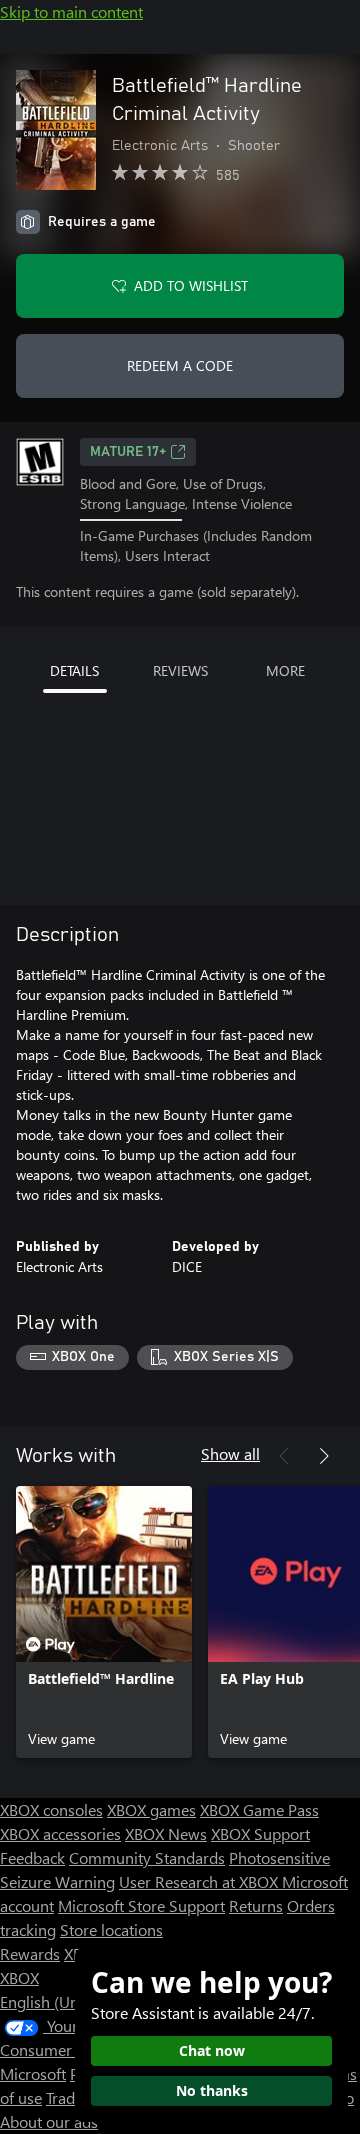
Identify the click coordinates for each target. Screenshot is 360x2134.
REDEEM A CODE (180, 365)
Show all (230, 1453)
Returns (256, 1905)
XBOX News (166, 1833)
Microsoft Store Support (141, 1905)
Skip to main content (71, 11)
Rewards (30, 1953)
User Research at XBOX (200, 1881)
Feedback (32, 1857)
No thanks (212, 2090)
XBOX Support (260, 1833)
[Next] (324, 1456)
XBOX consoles (51, 1809)
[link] (104, 1622)
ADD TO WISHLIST (191, 285)
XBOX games (151, 1809)
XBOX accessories (60, 1833)
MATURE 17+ (128, 452)
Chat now (212, 2050)
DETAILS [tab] (74, 670)
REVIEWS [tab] (180, 670)
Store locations (111, 1929)
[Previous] (284, 1456)
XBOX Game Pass (259, 1809)
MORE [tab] (285, 670)
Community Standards (147, 1857)
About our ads (49, 2121)
